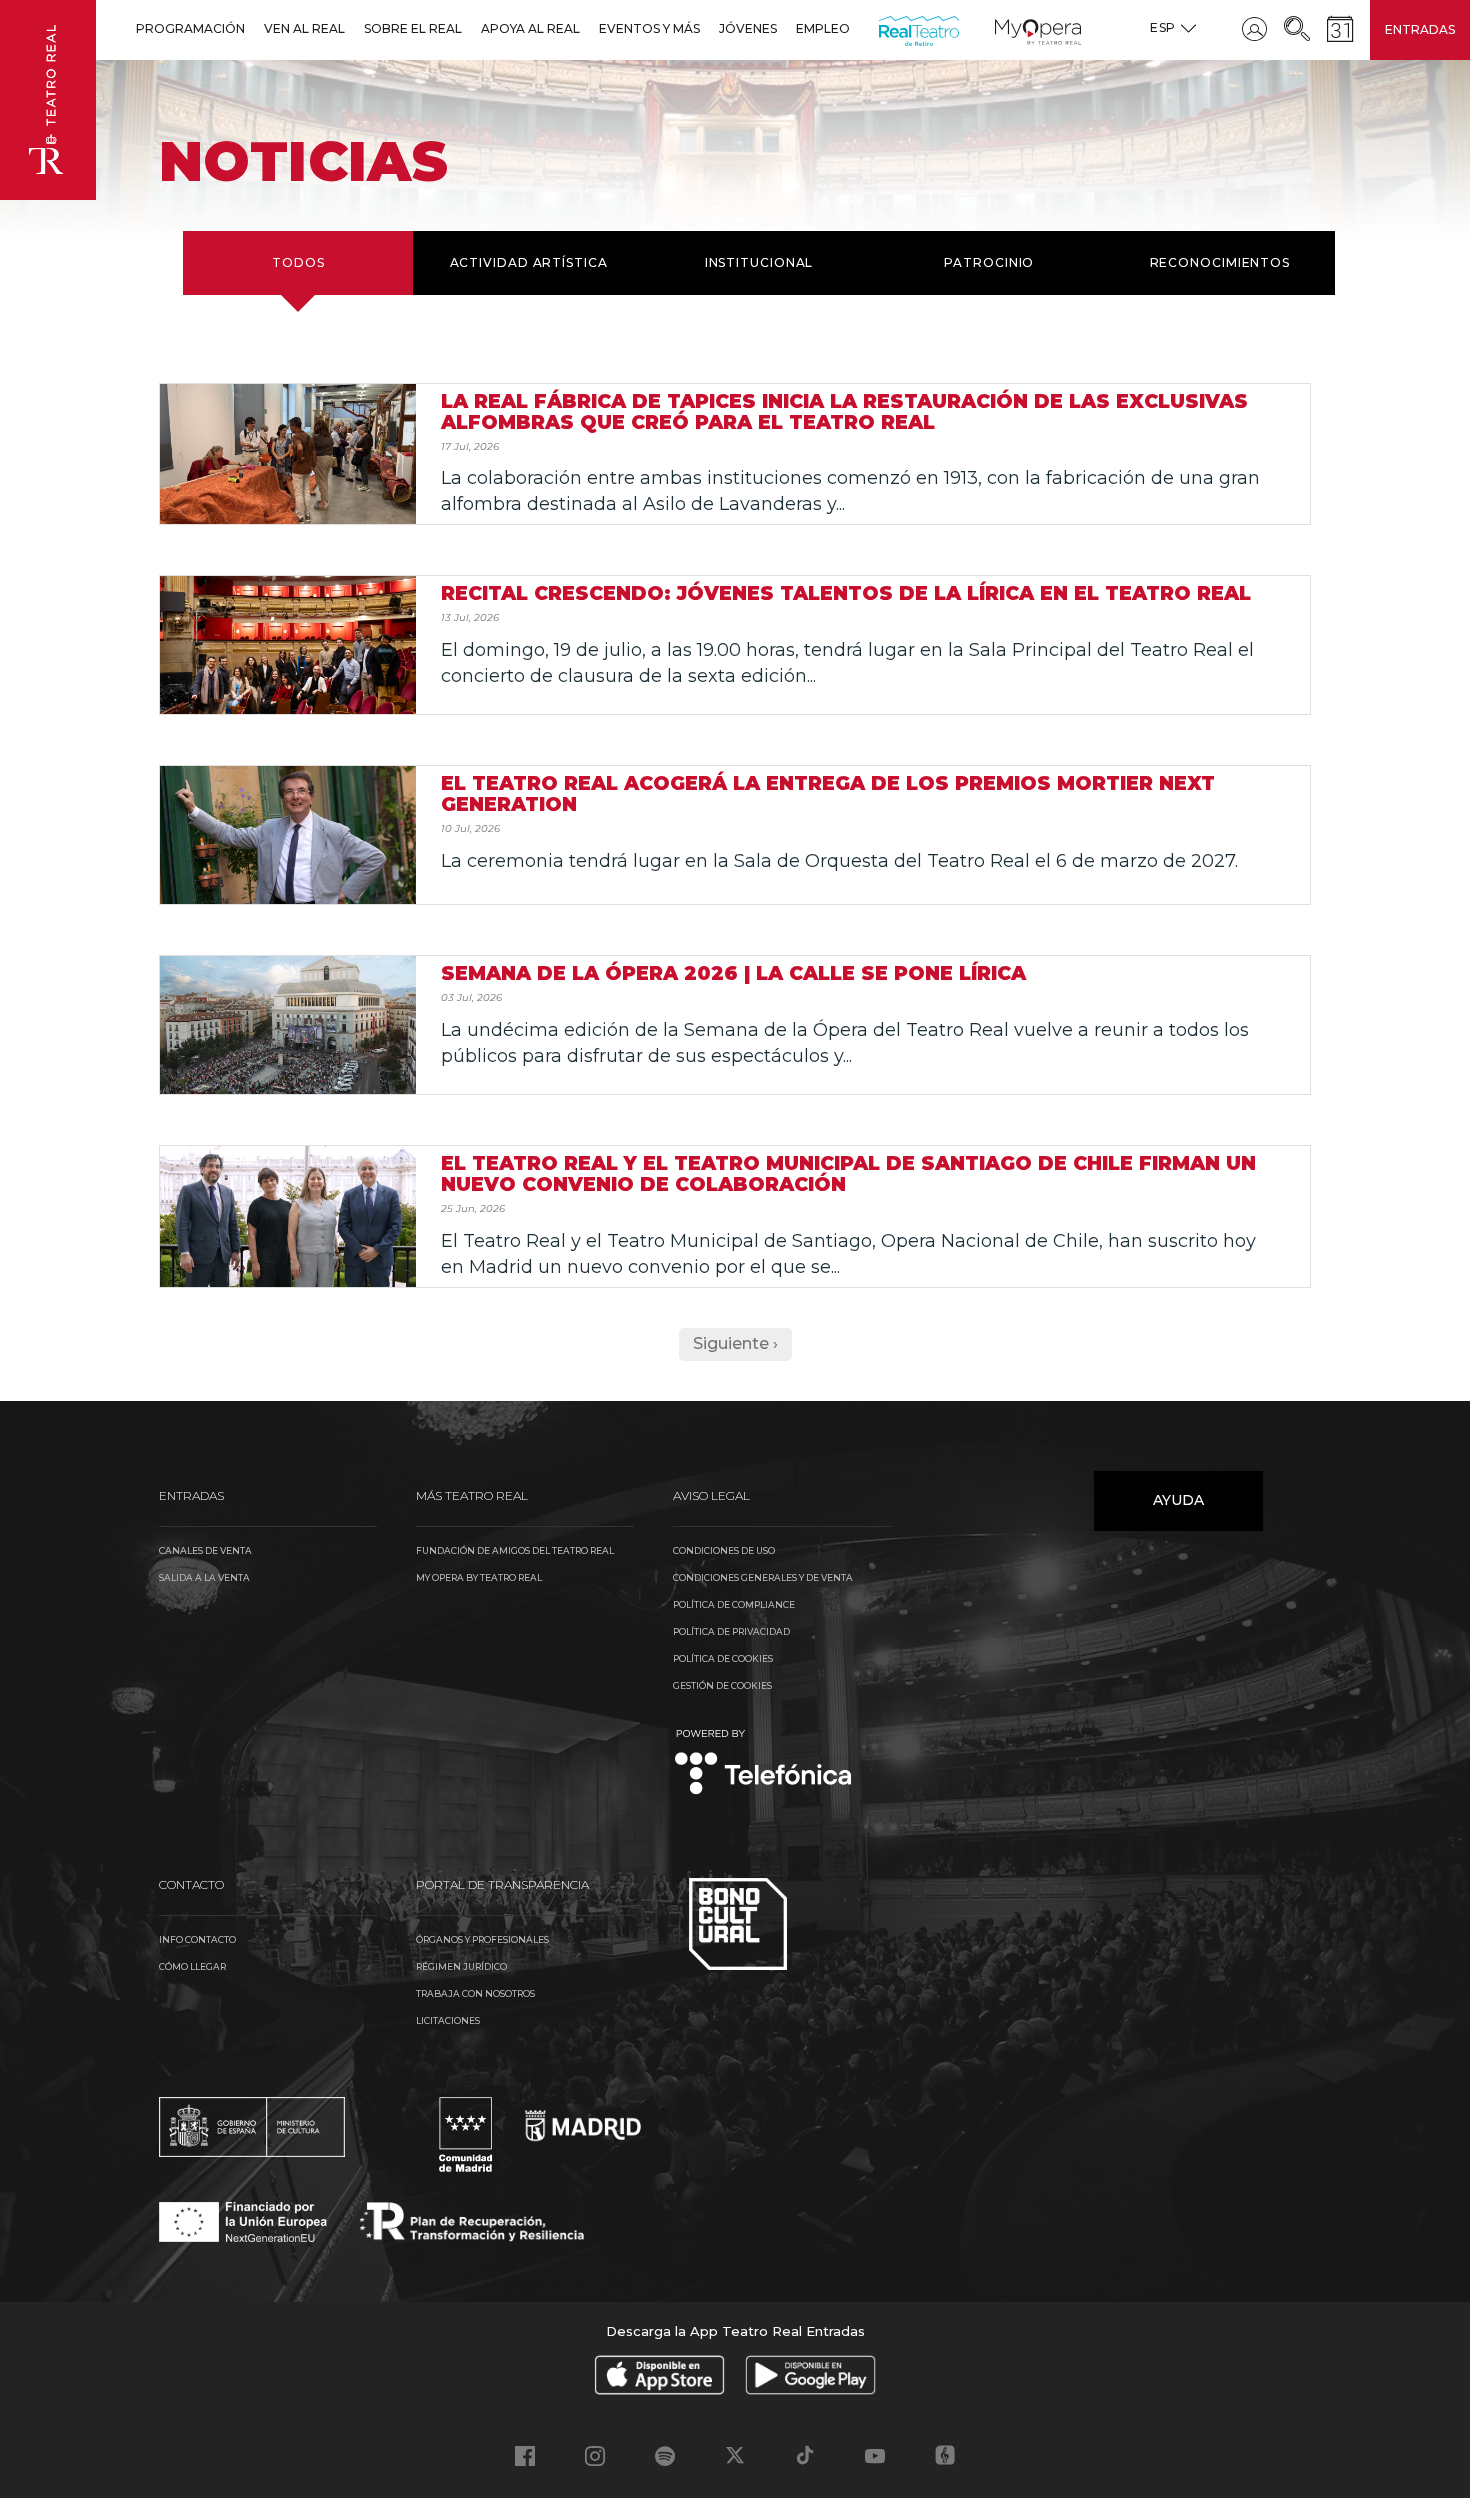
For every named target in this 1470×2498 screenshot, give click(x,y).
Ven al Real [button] (304, 28)
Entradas (1420, 29)
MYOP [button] (1007, 28)
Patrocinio (989, 262)
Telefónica (763, 1763)
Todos (298, 262)
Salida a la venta (204, 1577)
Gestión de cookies (722, 1685)
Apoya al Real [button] (530, 28)
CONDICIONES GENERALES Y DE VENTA (763, 1577)
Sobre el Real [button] (413, 28)
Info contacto (197, 1939)
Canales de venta (205, 1550)
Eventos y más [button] (649, 28)
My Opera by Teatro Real (479, 1577)
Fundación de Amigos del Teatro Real (515, 1550)
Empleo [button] (823, 28)
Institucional (759, 262)
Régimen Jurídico (461, 1966)
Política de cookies (723, 1658)
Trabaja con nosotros (475, 1993)
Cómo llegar (192, 1966)
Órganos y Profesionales (482, 1939)
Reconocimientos (1220, 262)
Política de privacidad (731, 1631)
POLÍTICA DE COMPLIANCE (734, 1604)
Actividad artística (529, 262)
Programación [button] (190, 28)
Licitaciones (448, 2020)
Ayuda (1178, 1500)
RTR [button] (882, 28)
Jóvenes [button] (748, 28)
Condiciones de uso (724, 1550)
